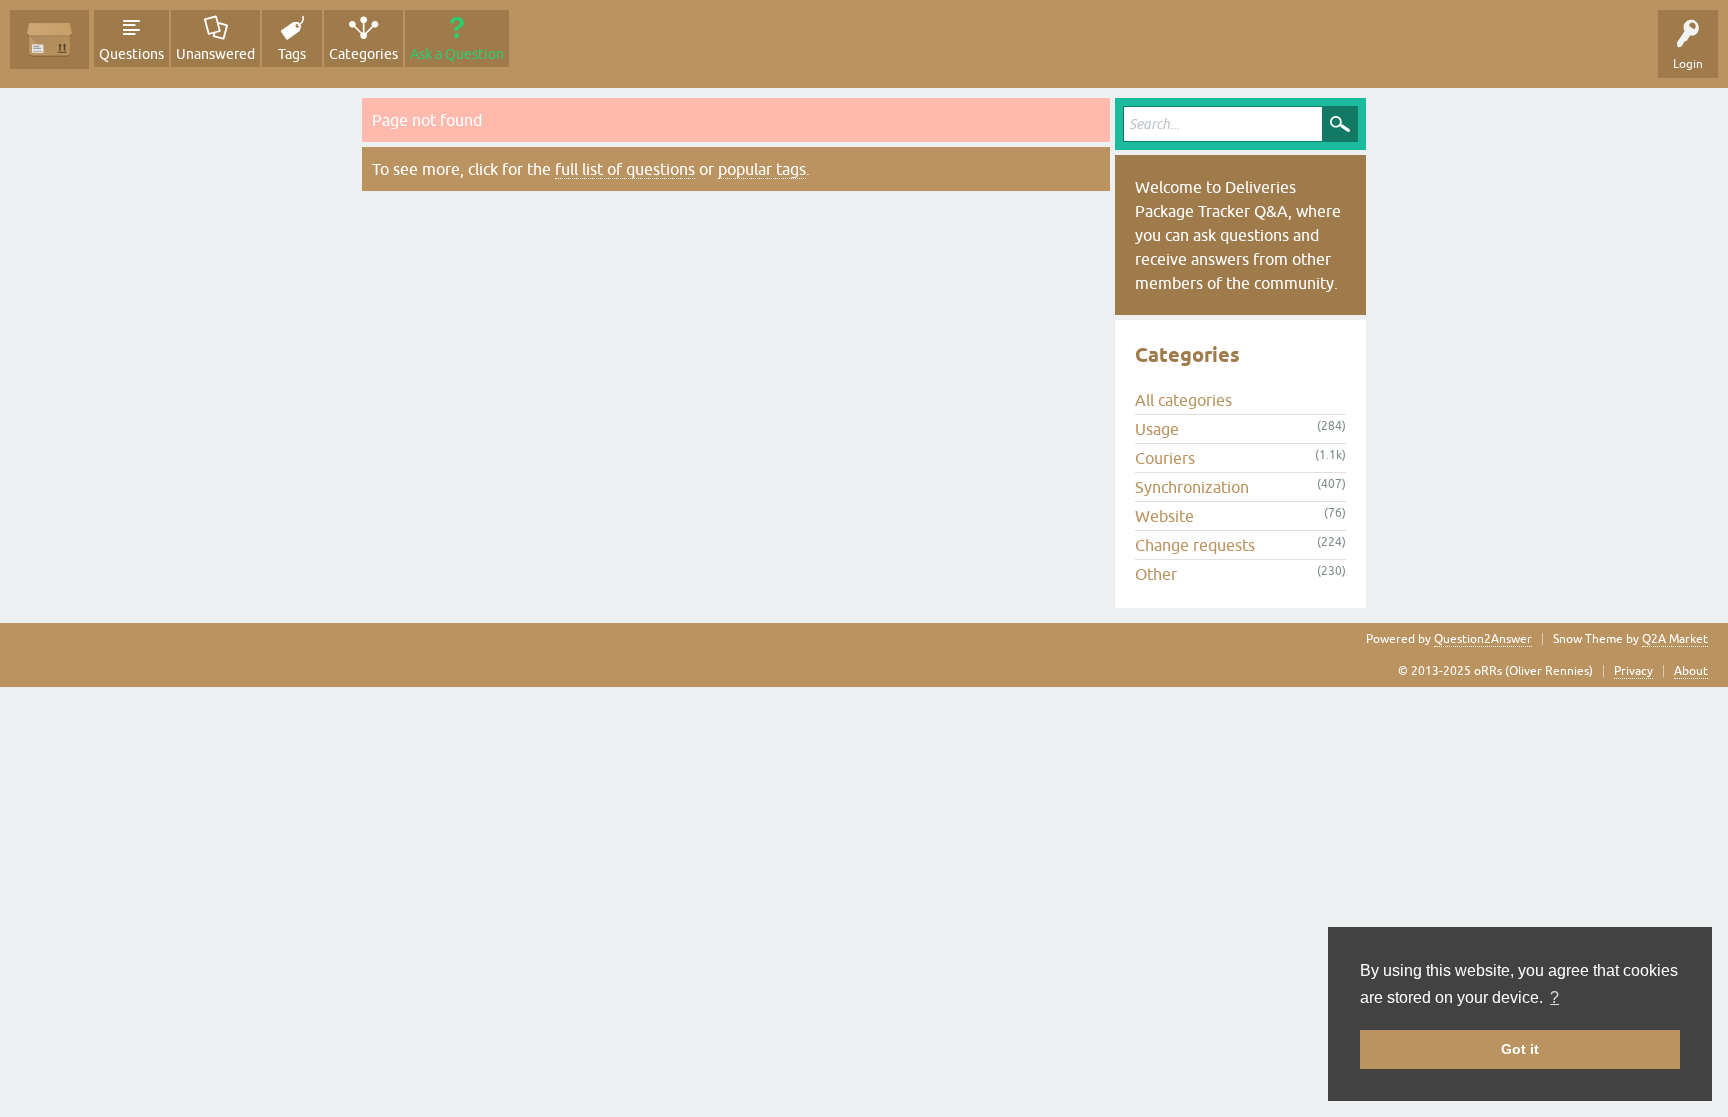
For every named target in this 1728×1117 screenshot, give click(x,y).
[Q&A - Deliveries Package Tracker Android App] (49, 39)
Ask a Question (457, 54)
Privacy (1633, 671)
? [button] (1554, 997)
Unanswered (215, 54)
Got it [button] (1520, 1049)
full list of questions (625, 169)
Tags (292, 54)
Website (1164, 516)
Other (1156, 574)
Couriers (1165, 458)
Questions (131, 54)
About (1691, 671)
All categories (1183, 400)
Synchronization (1192, 487)
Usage (1157, 429)
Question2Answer (1483, 639)
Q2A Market (1675, 639)
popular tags (762, 169)
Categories (363, 54)
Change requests (1195, 545)
